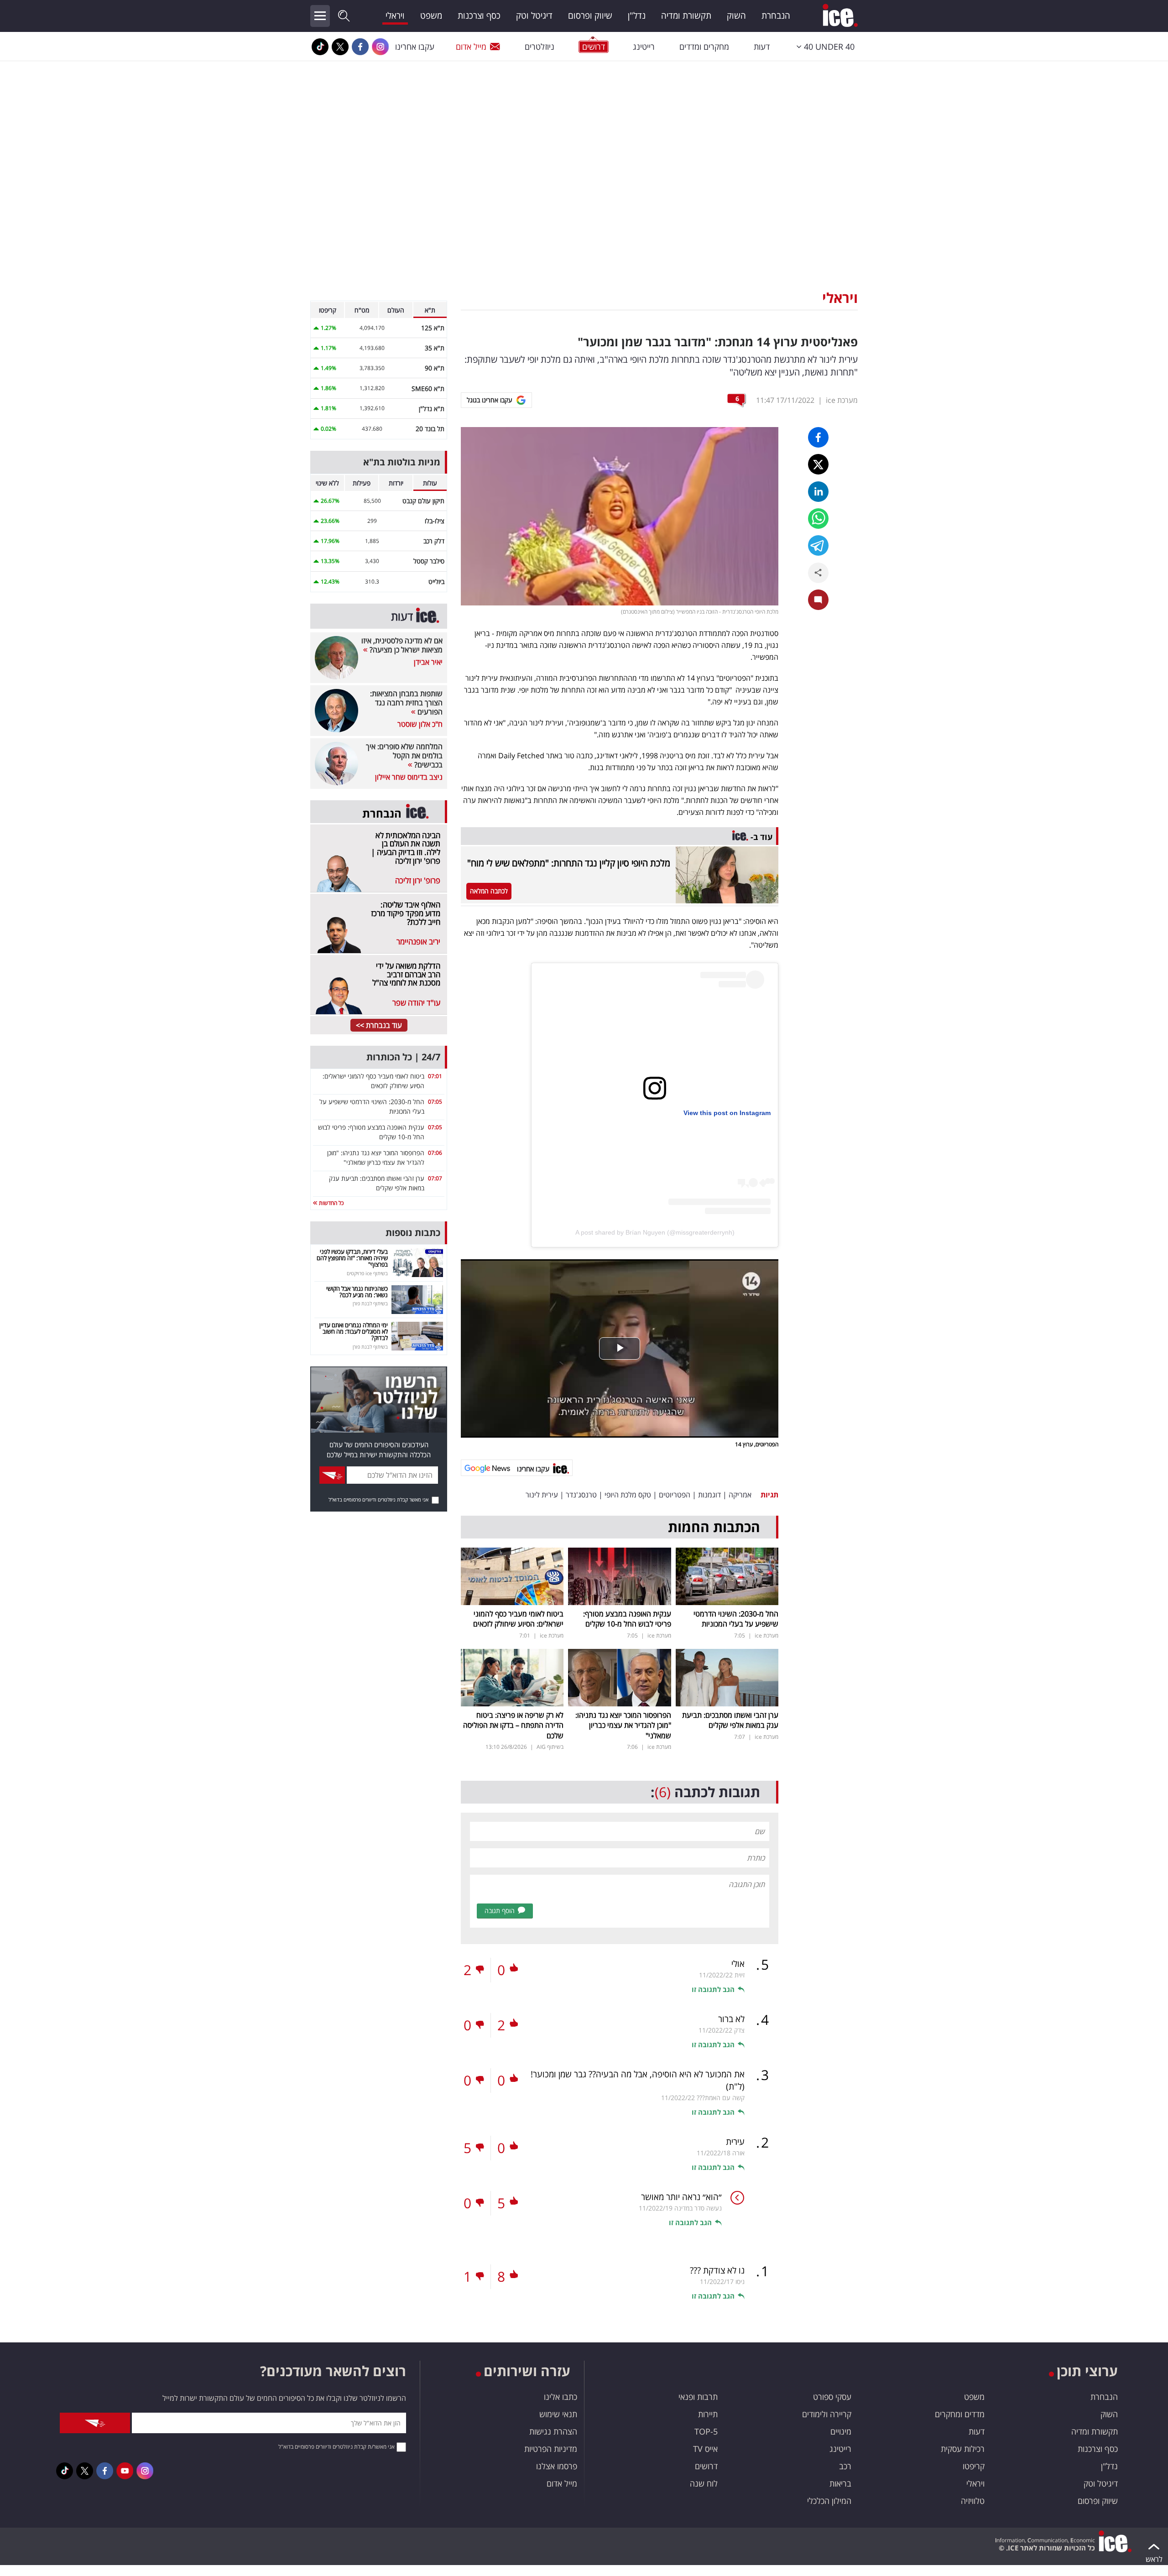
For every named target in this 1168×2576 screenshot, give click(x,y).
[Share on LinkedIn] (818, 492)
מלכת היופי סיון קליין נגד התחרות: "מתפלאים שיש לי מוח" (569, 863)
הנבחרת (776, 16)
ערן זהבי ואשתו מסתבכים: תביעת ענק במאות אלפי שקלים (730, 1720)
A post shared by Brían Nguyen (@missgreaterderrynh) (655, 1232)
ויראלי (395, 16)
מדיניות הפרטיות (551, 2449)
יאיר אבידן (428, 662)
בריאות (840, 2483)
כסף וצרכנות (479, 16)
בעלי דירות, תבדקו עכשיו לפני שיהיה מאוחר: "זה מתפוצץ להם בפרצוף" (352, 1258)
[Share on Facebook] (818, 437)
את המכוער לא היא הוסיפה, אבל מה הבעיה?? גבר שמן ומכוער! (638, 2080)
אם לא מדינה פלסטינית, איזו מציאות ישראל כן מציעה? (402, 645)
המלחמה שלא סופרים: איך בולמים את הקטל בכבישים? (404, 756)
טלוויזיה (973, 2501)
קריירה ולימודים (827, 2414)
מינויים (841, 2431)
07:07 (435, 1178)
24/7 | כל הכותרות (403, 1057)
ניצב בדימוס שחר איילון (409, 777)
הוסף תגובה (500, 1911)
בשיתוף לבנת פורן (370, 1303)
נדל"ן (637, 16)
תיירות (708, 2414)
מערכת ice (842, 400)
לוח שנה (704, 2483)
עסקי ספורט (832, 2397)
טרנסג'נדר (581, 1495)
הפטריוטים (675, 1495)
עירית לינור (542, 1495)
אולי (738, 1964)
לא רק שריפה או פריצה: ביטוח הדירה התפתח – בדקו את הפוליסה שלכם (513, 1725)
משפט (431, 16)
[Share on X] (818, 464)
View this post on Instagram (727, 1113)
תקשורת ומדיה (686, 16)
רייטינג (644, 47)
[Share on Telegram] (818, 545)
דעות (762, 47)
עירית (735, 2142)
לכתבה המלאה (489, 891)
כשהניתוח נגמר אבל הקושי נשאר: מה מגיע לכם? (357, 1292)
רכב (845, 2466)
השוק (736, 16)
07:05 (435, 1102)
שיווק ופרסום (590, 16)
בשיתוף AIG (550, 1747)
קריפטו (974, 2466)
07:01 (435, 1076)
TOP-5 (706, 2431)
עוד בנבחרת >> (379, 1025)
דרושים (706, 2466)
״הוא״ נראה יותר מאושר (681, 2197)
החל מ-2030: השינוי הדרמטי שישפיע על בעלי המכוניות (736, 1619)
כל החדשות (331, 1203)
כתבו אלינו (561, 2397)
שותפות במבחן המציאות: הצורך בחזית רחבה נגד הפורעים (406, 703)
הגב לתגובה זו (713, 1989)
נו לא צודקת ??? (717, 2270)
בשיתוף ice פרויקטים (367, 1273)
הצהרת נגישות (553, 2431)
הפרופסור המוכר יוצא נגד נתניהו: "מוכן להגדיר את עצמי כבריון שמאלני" (623, 1725)
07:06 (435, 1153)
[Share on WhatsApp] (818, 519)
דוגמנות (709, 1495)
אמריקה (740, 1495)
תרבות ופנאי (698, 2397)
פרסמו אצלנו (557, 2466)
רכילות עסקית (963, 2449)
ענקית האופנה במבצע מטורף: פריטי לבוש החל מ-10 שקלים (627, 1619)
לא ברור (731, 2019)
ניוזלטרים (540, 47)
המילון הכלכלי (829, 2501)
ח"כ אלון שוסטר (420, 724)
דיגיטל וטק (534, 16)
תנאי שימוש (558, 2414)
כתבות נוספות (413, 1233)
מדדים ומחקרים (960, 2414)
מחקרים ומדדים (704, 47)
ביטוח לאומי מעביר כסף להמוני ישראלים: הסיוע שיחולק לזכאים (518, 1619)
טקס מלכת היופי (628, 1495)
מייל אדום (471, 47)
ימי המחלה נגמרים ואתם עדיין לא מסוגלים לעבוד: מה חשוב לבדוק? (354, 1332)
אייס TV (705, 2449)
